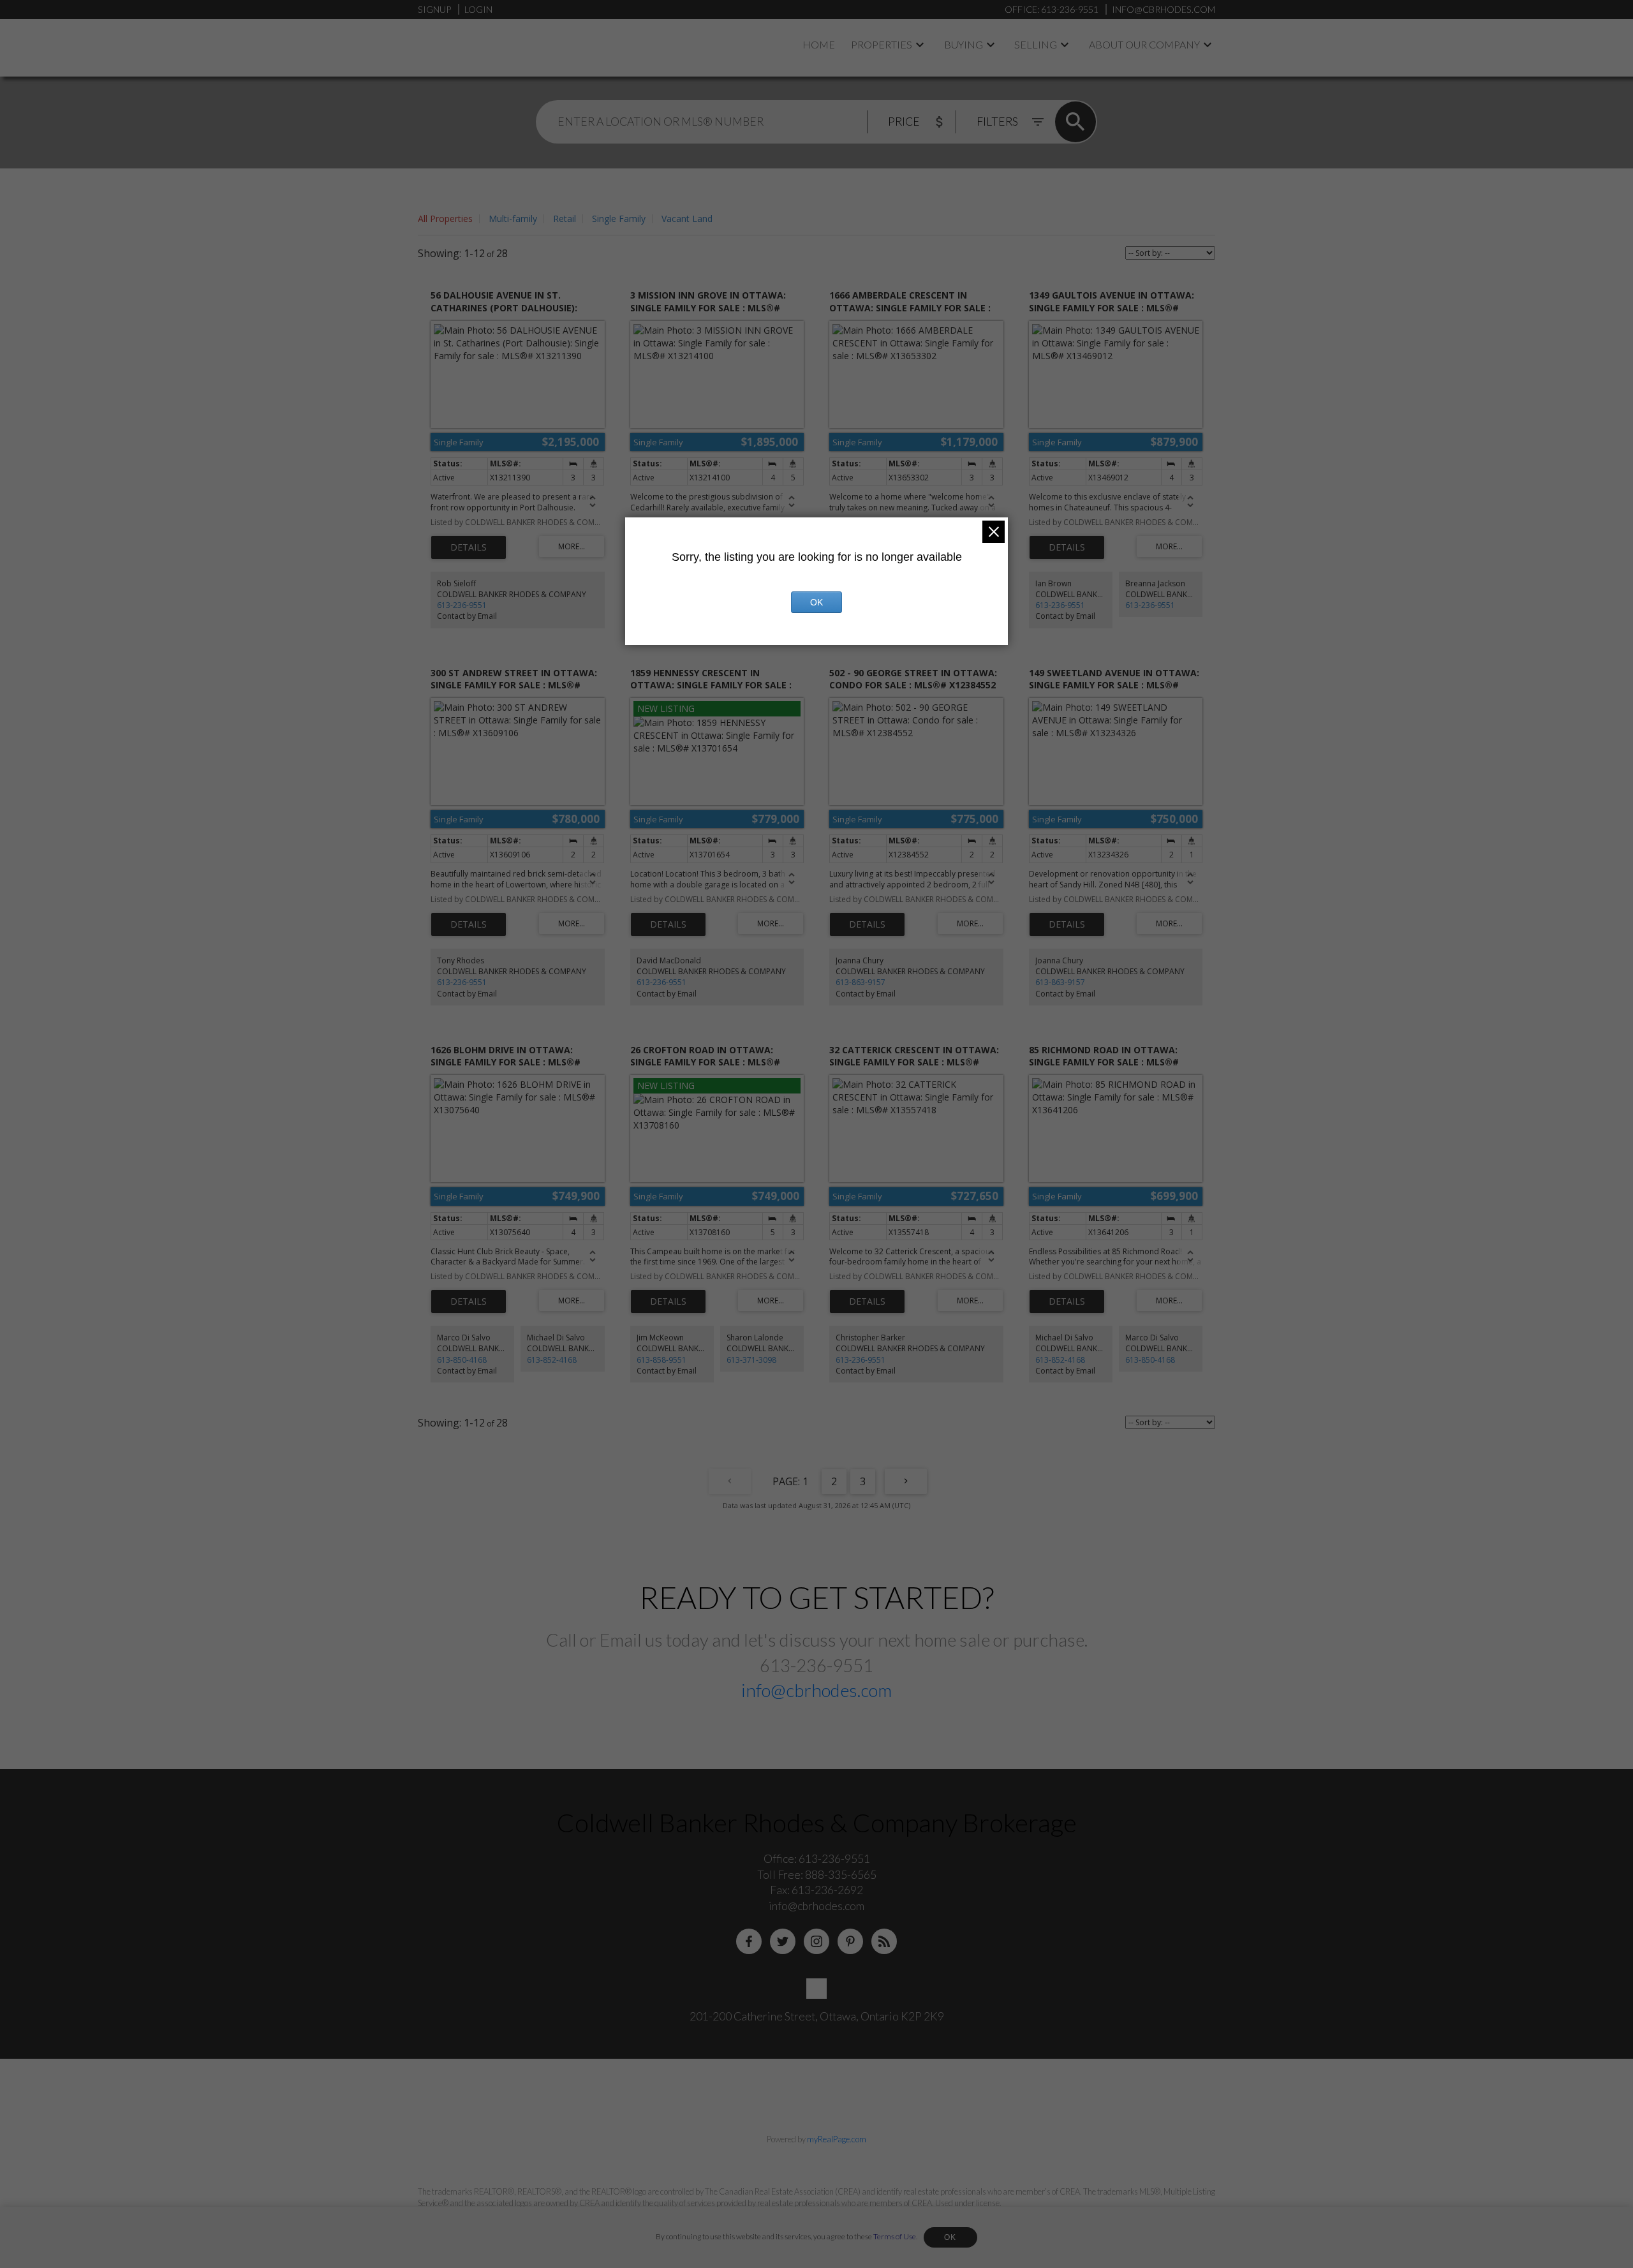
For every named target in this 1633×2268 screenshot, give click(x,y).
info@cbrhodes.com (816, 1690)
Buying (964, 44)
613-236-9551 (462, 605)
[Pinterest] (850, 1941)
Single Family (619, 219)
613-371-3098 (751, 1360)
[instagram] (816, 1941)
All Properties (445, 219)
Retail (565, 219)
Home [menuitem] (819, 44)
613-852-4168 (552, 1360)
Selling (1036, 44)
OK (950, 2237)
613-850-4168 (462, 1360)
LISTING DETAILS (469, 547)
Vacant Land (687, 219)
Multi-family (513, 219)
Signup (434, 9)
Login (478, 9)
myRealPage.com (837, 2139)
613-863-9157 (861, 982)
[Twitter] (783, 1941)
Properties (882, 44)
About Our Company (1144, 44)
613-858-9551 (661, 1360)
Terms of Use (895, 2236)
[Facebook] (749, 1941)
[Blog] (884, 1941)
